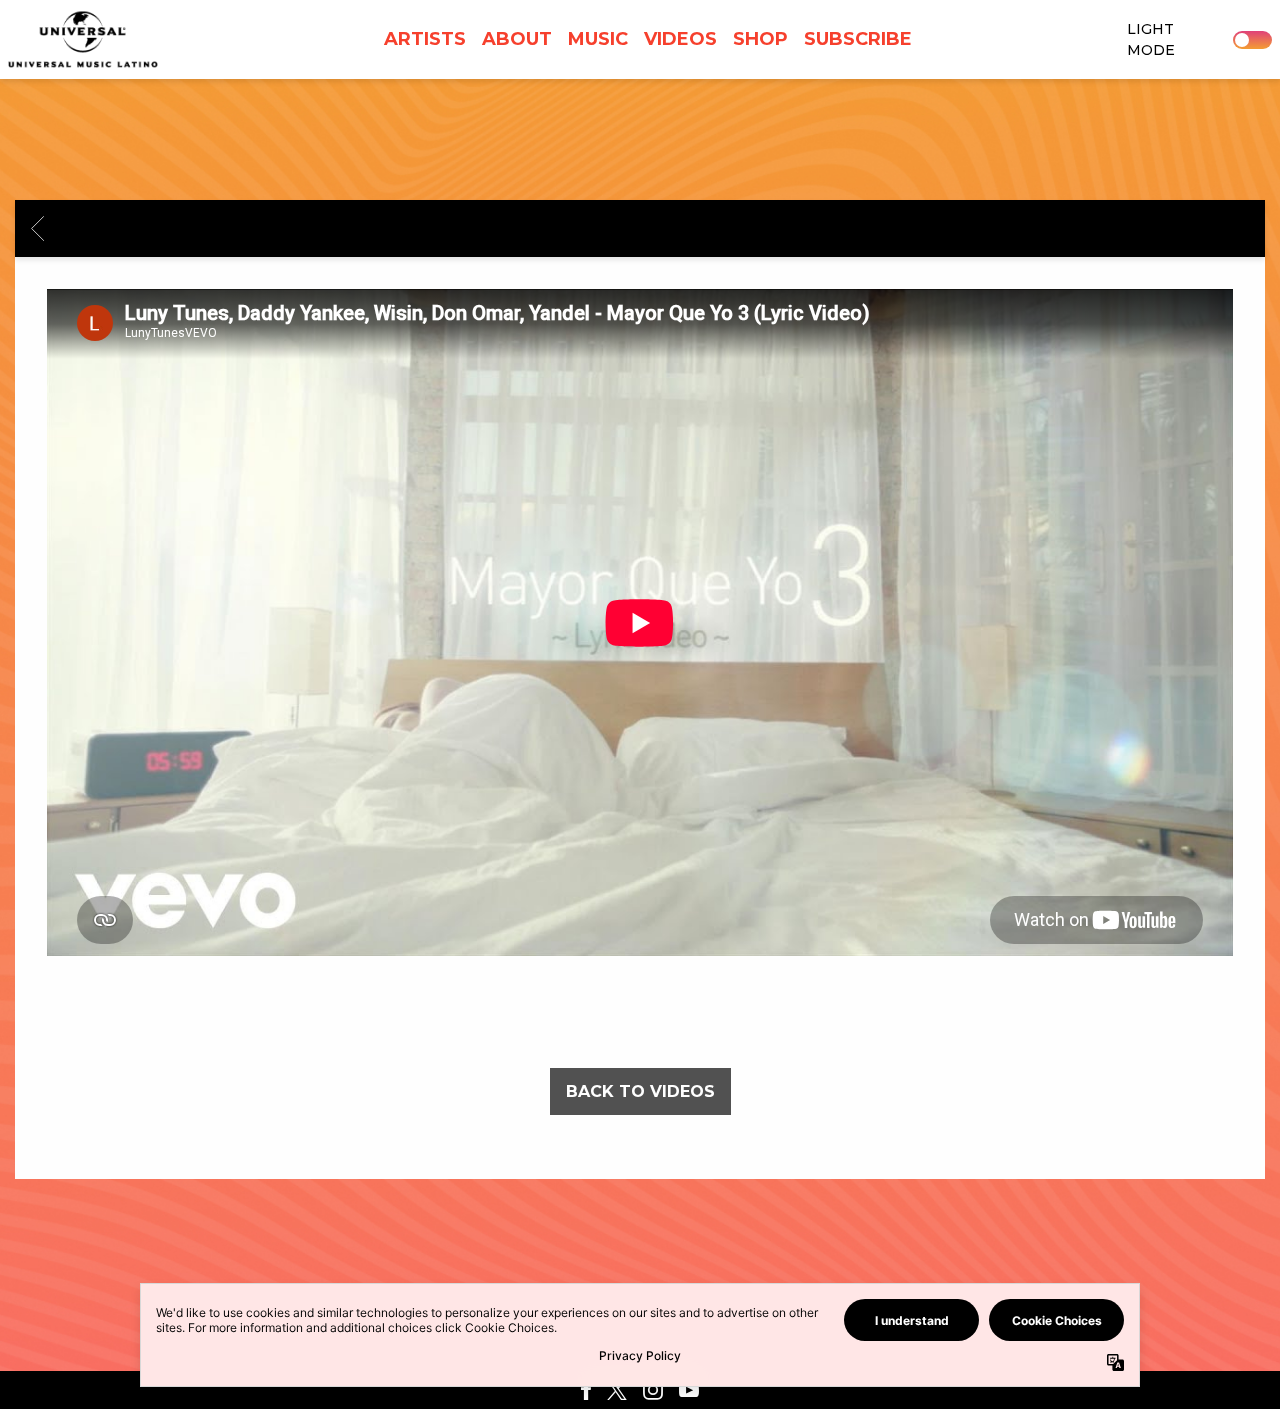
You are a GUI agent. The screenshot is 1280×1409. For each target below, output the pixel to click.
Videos (680, 39)
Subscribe (858, 39)
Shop (760, 39)
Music (598, 39)
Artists (425, 39)
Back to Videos (640, 1091)
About (517, 39)
